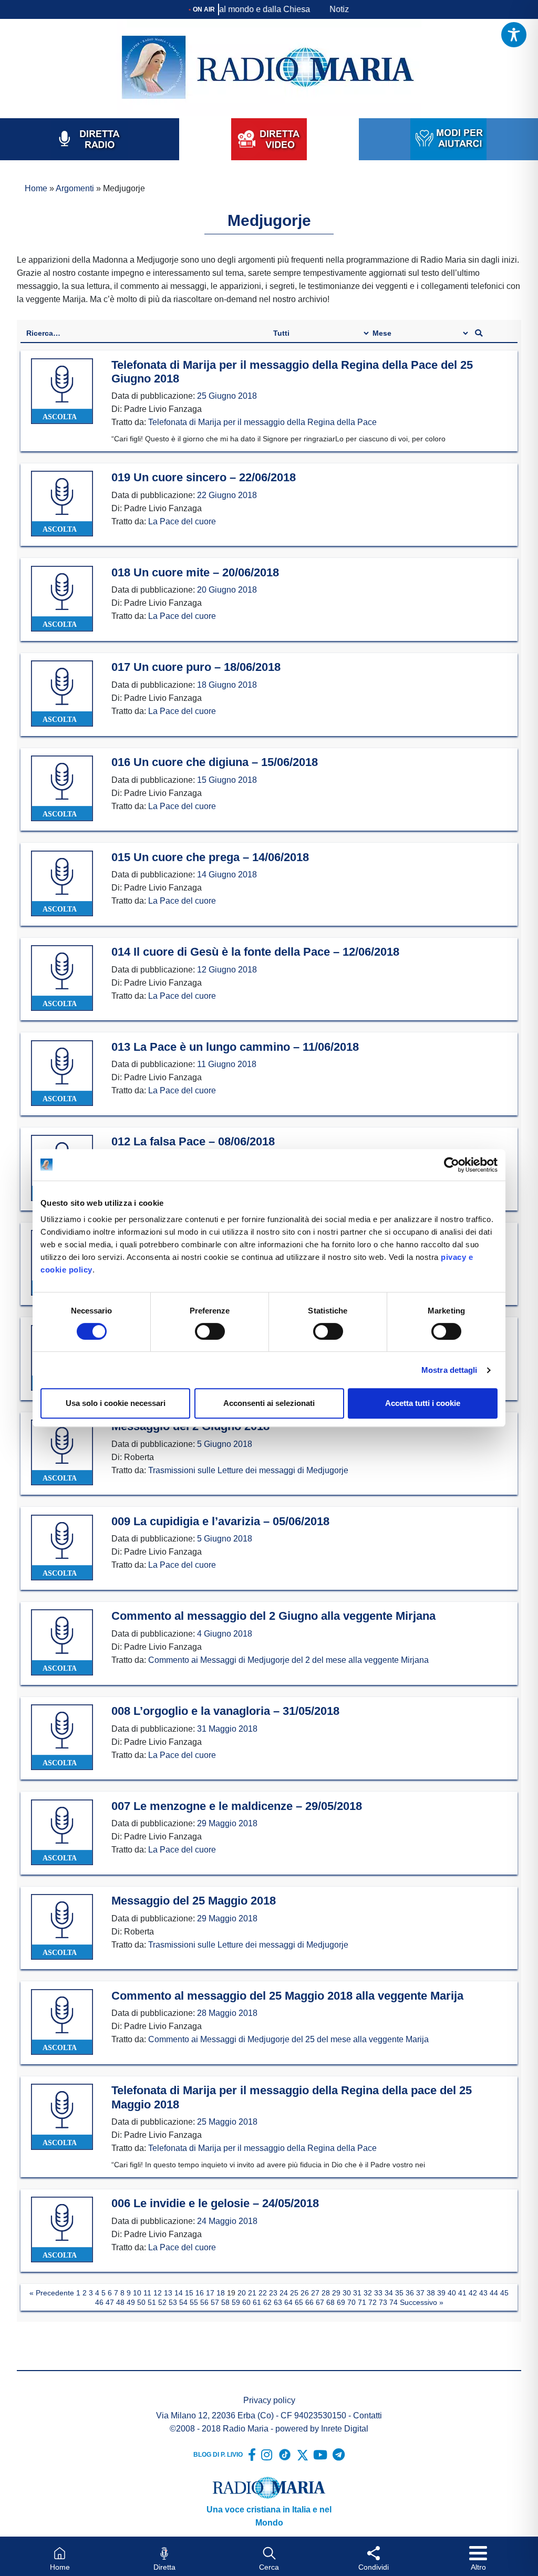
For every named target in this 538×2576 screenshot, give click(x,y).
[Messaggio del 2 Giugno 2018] (62, 1453)
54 (183, 2302)
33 (378, 2293)
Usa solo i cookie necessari (116, 1403)
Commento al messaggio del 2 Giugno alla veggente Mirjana (273, 1616)
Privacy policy (269, 2400)
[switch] (210, 1331)
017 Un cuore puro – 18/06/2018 (196, 667)
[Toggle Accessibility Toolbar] (514, 35)
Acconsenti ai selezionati (269, 1403)
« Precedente (52, 2293)
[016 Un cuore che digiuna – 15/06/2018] (62, 789)
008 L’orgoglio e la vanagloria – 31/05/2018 (225, 1711)
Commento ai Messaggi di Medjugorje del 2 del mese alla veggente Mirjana (288, 1660)
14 (179, 2293)
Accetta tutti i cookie (423, 1403)
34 (389, 2293)
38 (431, 2293)
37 (420, 2293)
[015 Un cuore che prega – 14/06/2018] (62, 884)
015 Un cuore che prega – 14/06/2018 (210, 857)
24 (284, 2293)
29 (336, 2293)
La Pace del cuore (182, 521)
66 (309, 2302)
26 (305, 2293)
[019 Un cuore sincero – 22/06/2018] (62, 504)
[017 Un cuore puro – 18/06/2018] (62, 694)
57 (215, 2302)
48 (120, 2302)
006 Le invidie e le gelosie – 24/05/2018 (215, 2203)
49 (131, 2302)
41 (462, 2293)
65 (299, 2302)
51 (152, 2302)
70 (351, 2302)
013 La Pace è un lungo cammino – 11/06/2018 (235, 1047)
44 (494, 2293)
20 (242, 2293)
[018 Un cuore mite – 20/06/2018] (62, 599)
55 (194, 2302)
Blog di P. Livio (218, 2455)
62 (267, 2302)
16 (200, 2293)
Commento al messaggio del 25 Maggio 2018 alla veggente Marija (287, 1996)
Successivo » (422, 2302)
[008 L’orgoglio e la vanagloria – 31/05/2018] (62, 1737)
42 (473, 2293)
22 (263, 2293)
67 (320, 2302)
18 (221, 2293)
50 (141, 2302)
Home (36, 188)
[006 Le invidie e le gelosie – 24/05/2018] (62, 2230)
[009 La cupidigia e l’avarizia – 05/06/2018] (62, 1548)
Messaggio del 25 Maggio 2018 (194, 1901)
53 (173, 2302)
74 (394, 2302)
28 (326, 2293)
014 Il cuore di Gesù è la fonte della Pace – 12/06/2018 (255, 952)
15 (189, 2293)
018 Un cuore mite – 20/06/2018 (195, 572)
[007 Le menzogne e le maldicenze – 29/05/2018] (62, 1833)
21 (252, 2293)
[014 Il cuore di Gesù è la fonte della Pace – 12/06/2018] (62, 978)
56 (204, 2302)
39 (441, 2293)
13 (168, 2293)
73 (383, 2302)
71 (362, 2302)
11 (147, 2293)
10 (137, 2293)
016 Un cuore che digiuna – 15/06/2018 (215, 762)
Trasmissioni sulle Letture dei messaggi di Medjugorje (248, 1470)
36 (410, 2293)
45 (504, 2293)
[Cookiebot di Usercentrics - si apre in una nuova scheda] (452, 1165)
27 (315, 2293)
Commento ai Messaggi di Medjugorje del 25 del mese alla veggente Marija (288, 2039)
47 (110, 2302)
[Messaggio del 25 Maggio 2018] (62, 1927)
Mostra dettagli (449, 1370)
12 (158, 2293)
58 (225, 2302)
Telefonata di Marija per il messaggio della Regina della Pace (262, 422)
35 (399, 2293)
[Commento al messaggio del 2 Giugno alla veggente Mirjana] (62, 1643)
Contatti (368, 2415)
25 (294, 2293)
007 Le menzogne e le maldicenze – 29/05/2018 (237, 1806)
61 (257, 2302)
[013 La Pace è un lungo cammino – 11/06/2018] (62, 1073)
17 (210, 2293)
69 (341, 2302)
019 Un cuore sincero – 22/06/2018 (204, 477)
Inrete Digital (345, 2429)
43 (483, 2293)
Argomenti (75, 188)
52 (162, 2302)
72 (373, 2302)
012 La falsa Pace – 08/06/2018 (193, 1141)
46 (99, 2302)
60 (246, 2302)
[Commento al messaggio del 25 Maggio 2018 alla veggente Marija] (62, 2022)
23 (273, 2293)
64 (288, 2302)
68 (330, 2302)
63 (278, 2302)
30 (347, 2293)
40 (452, 2293)
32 (368, 2293)
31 (357, 2293)
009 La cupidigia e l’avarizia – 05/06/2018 (220, 1521)
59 (236, 2302)
